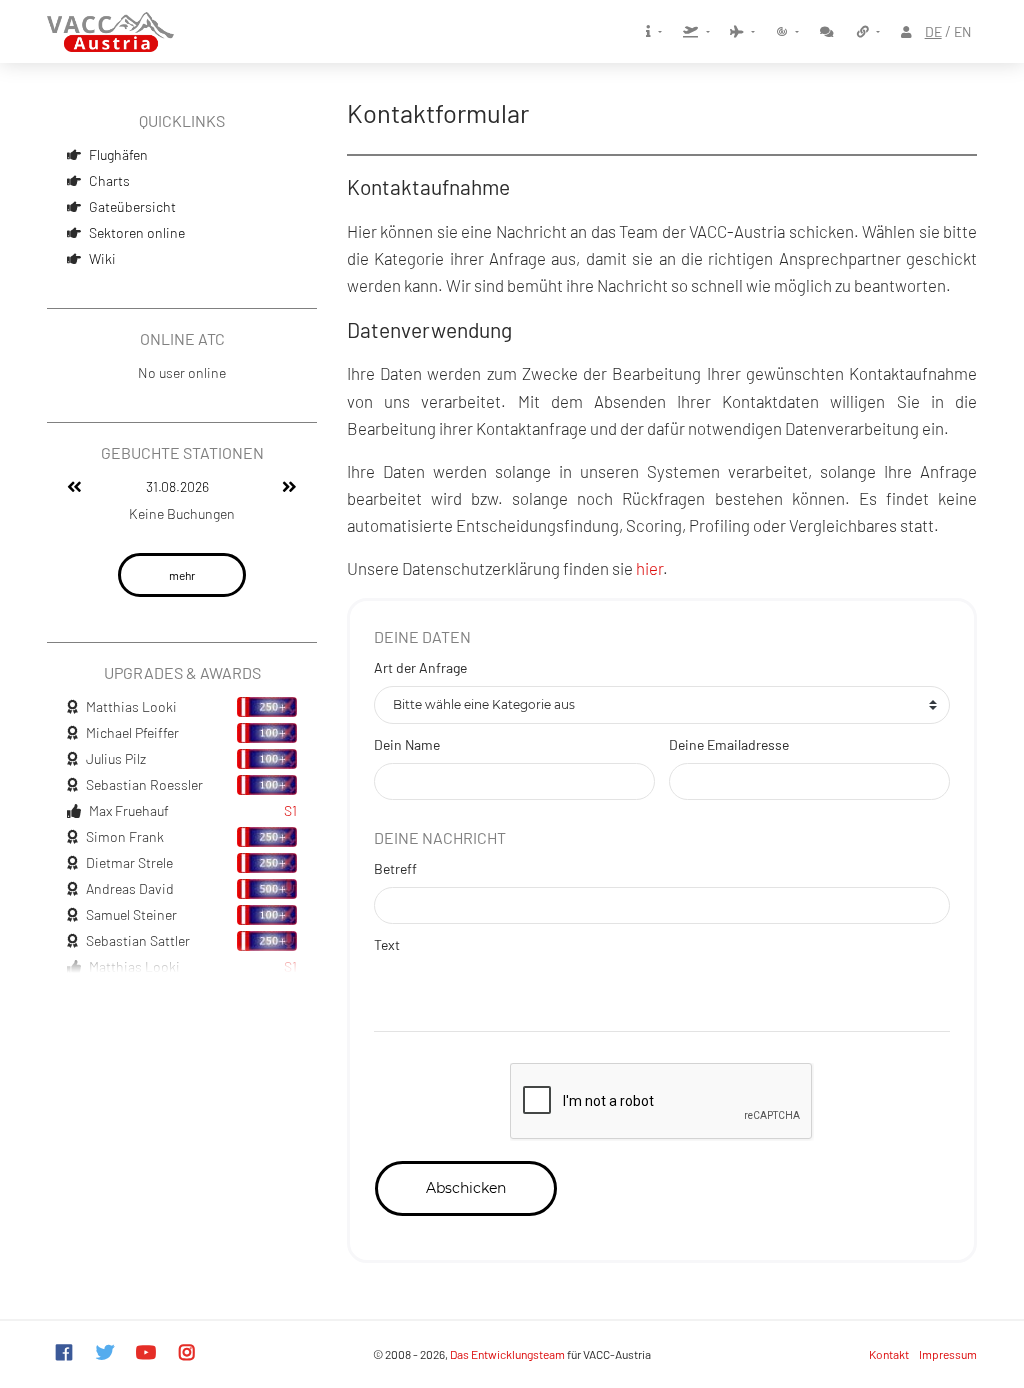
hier (649, 568)
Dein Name (407, 744)
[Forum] (828, 32)
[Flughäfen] (696, 32)
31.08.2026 (177, 486)
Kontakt (889, 1354)
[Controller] (787, 32)
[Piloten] (742, 32)
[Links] (869, 32)
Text (387, 944)
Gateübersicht (132, 206)
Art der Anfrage (420, 667)
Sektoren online (137, 232)
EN (962, 31)
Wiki (102, 258)
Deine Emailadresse (729, 744)
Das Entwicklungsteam (507, 1354)
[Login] (908, 32)
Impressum (948, 1354)
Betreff (395, 868)
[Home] (110, 31)
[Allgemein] (653, 32)
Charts (109, 180)
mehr (182, 575)
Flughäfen (118, 154)
